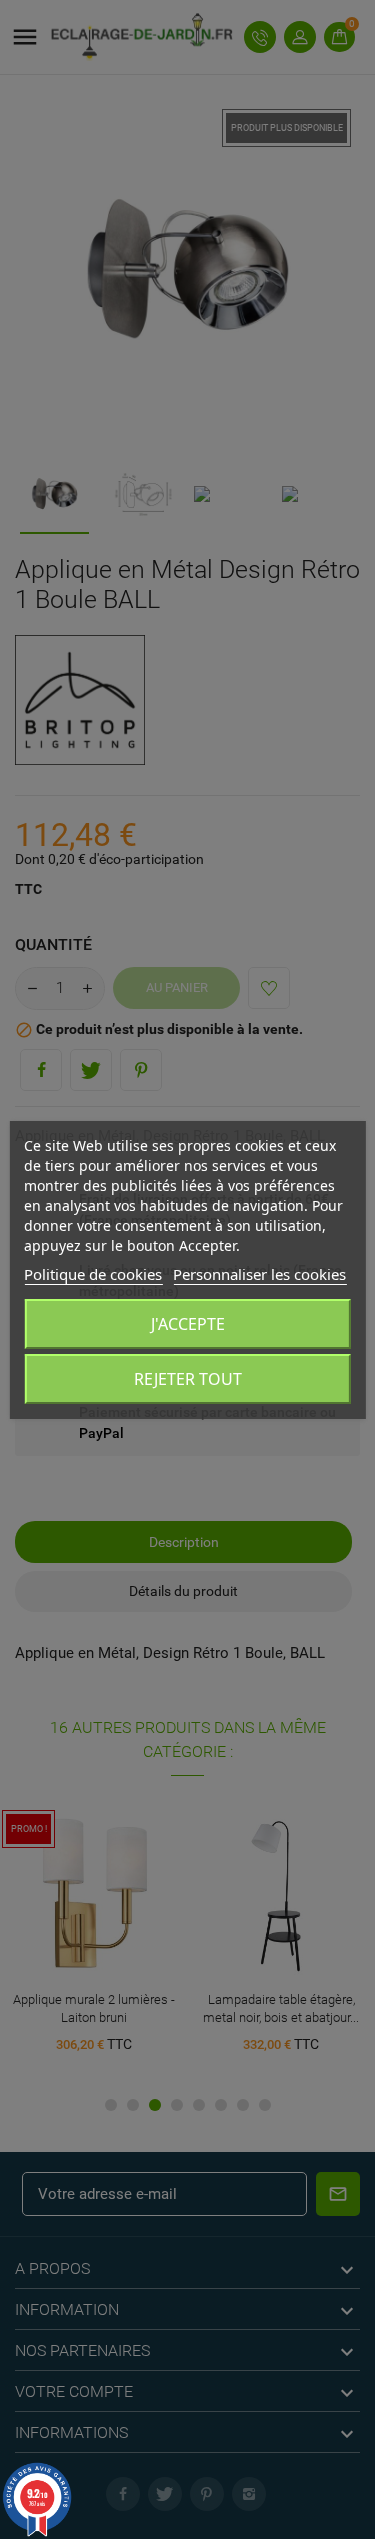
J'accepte (188, 1324)
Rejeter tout (188, 1379)
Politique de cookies (93, 1274)
